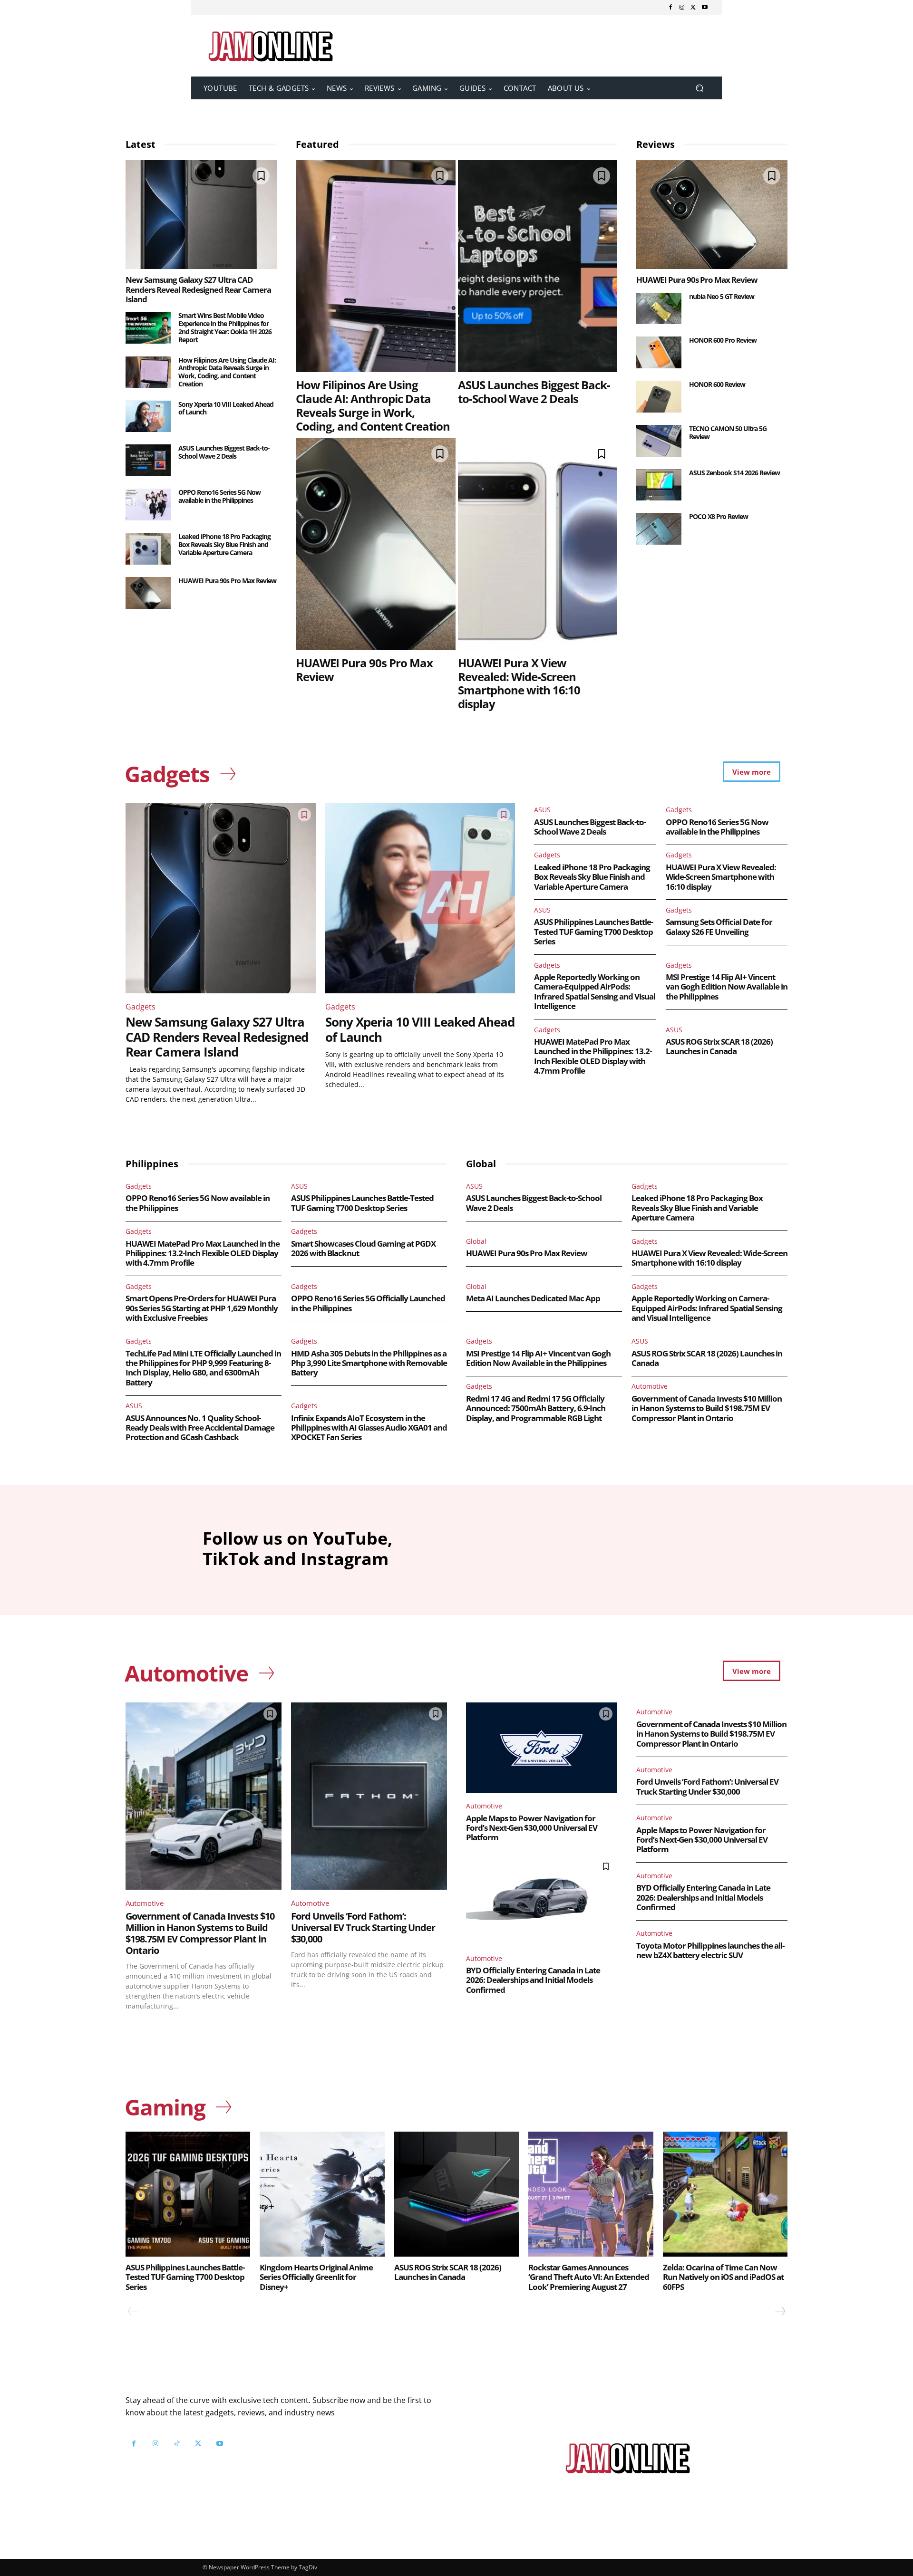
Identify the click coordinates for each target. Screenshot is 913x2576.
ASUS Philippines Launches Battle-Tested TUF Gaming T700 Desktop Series (593, 932)
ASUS (542, 810)
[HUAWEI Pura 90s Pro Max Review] (148, 593)
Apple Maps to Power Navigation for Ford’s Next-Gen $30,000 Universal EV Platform (532, 1828)
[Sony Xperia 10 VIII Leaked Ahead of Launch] (148, 417)
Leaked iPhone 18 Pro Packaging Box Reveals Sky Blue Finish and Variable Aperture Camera (224, 544)
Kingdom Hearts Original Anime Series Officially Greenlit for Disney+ (316, 2277)
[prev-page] (133, 2311)
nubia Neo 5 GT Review (722, 296)
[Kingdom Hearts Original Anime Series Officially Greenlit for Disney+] (322, 2194)
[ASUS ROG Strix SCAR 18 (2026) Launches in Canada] (456, 2194)
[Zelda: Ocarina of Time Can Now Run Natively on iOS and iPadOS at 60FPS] (725, 2194)
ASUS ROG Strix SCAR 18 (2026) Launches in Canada (719, 1046)
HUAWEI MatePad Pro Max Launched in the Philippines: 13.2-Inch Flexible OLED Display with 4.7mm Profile (593, 1056)
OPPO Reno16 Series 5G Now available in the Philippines (219, 496)
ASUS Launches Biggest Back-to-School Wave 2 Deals (224, 452)
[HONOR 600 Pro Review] (659, 352)
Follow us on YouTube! (241, 2467)
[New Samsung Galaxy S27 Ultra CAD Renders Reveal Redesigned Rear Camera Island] (201, 215)
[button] (699, 88)
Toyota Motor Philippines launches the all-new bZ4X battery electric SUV (710, 1950)
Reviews (656, 144)
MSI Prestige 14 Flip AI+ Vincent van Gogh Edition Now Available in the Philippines (727, 987)
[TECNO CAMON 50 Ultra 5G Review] (659, 441)
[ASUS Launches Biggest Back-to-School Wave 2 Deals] (148, 460)
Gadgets (141, 1007)
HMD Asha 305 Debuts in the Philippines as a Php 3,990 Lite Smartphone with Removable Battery (369, 1363)
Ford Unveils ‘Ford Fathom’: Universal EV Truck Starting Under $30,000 (363, 1927)
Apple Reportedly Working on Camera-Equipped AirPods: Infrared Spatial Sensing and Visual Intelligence (595, 991)
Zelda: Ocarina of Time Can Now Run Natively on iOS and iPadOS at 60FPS (723, 2277)
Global (476, 1241)
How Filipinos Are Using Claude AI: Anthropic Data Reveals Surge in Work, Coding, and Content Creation (227, 372)
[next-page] (780, 2311)
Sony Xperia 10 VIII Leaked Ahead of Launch (226, 408)
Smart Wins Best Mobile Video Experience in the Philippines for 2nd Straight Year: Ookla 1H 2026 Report (225, 327)
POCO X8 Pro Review (719, 516)
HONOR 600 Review (717, 384)
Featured (317, 144)
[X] (693, 8)
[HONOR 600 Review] (659, 397)
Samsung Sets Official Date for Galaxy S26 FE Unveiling (719, 927)
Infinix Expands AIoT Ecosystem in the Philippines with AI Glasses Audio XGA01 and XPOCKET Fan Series (369, 1428)
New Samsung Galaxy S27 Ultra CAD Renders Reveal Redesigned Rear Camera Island (198, 289)
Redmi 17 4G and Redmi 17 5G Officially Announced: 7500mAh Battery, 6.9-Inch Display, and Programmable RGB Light (536, 1408)
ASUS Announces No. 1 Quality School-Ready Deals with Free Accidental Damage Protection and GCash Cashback (200, 1428)
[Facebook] (670, 8)
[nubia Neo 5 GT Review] (659, 309)
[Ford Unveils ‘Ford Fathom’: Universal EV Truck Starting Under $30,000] (369, 1796)
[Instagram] (682, 8)
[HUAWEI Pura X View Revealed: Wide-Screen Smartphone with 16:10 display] (538, 544)
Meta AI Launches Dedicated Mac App (533, 1298)
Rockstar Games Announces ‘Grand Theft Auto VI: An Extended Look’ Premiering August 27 (589, 2277)
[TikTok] (177, 2444)
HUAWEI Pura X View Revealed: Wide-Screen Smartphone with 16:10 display (519, 683)
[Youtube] (705, 8)
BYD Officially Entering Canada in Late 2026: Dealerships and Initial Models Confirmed (533, 1980)
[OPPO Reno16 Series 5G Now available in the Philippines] (148, 505)
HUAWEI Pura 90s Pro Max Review (227, 581)
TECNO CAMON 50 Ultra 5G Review (728, 433)
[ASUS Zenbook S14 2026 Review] (659, 485)
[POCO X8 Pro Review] (659, 529)
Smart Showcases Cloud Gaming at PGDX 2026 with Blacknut (363, 1248)
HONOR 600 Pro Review (723, 340)
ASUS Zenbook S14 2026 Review (734, 473)
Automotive (650, 1386)
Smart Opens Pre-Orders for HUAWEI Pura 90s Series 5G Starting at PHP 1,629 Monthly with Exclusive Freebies (202, 1308)
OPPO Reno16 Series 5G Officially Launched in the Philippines (368, 1303)
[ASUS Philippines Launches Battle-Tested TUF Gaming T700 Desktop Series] (188, 2194)
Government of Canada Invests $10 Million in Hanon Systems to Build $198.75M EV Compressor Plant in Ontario (707, 1408)
